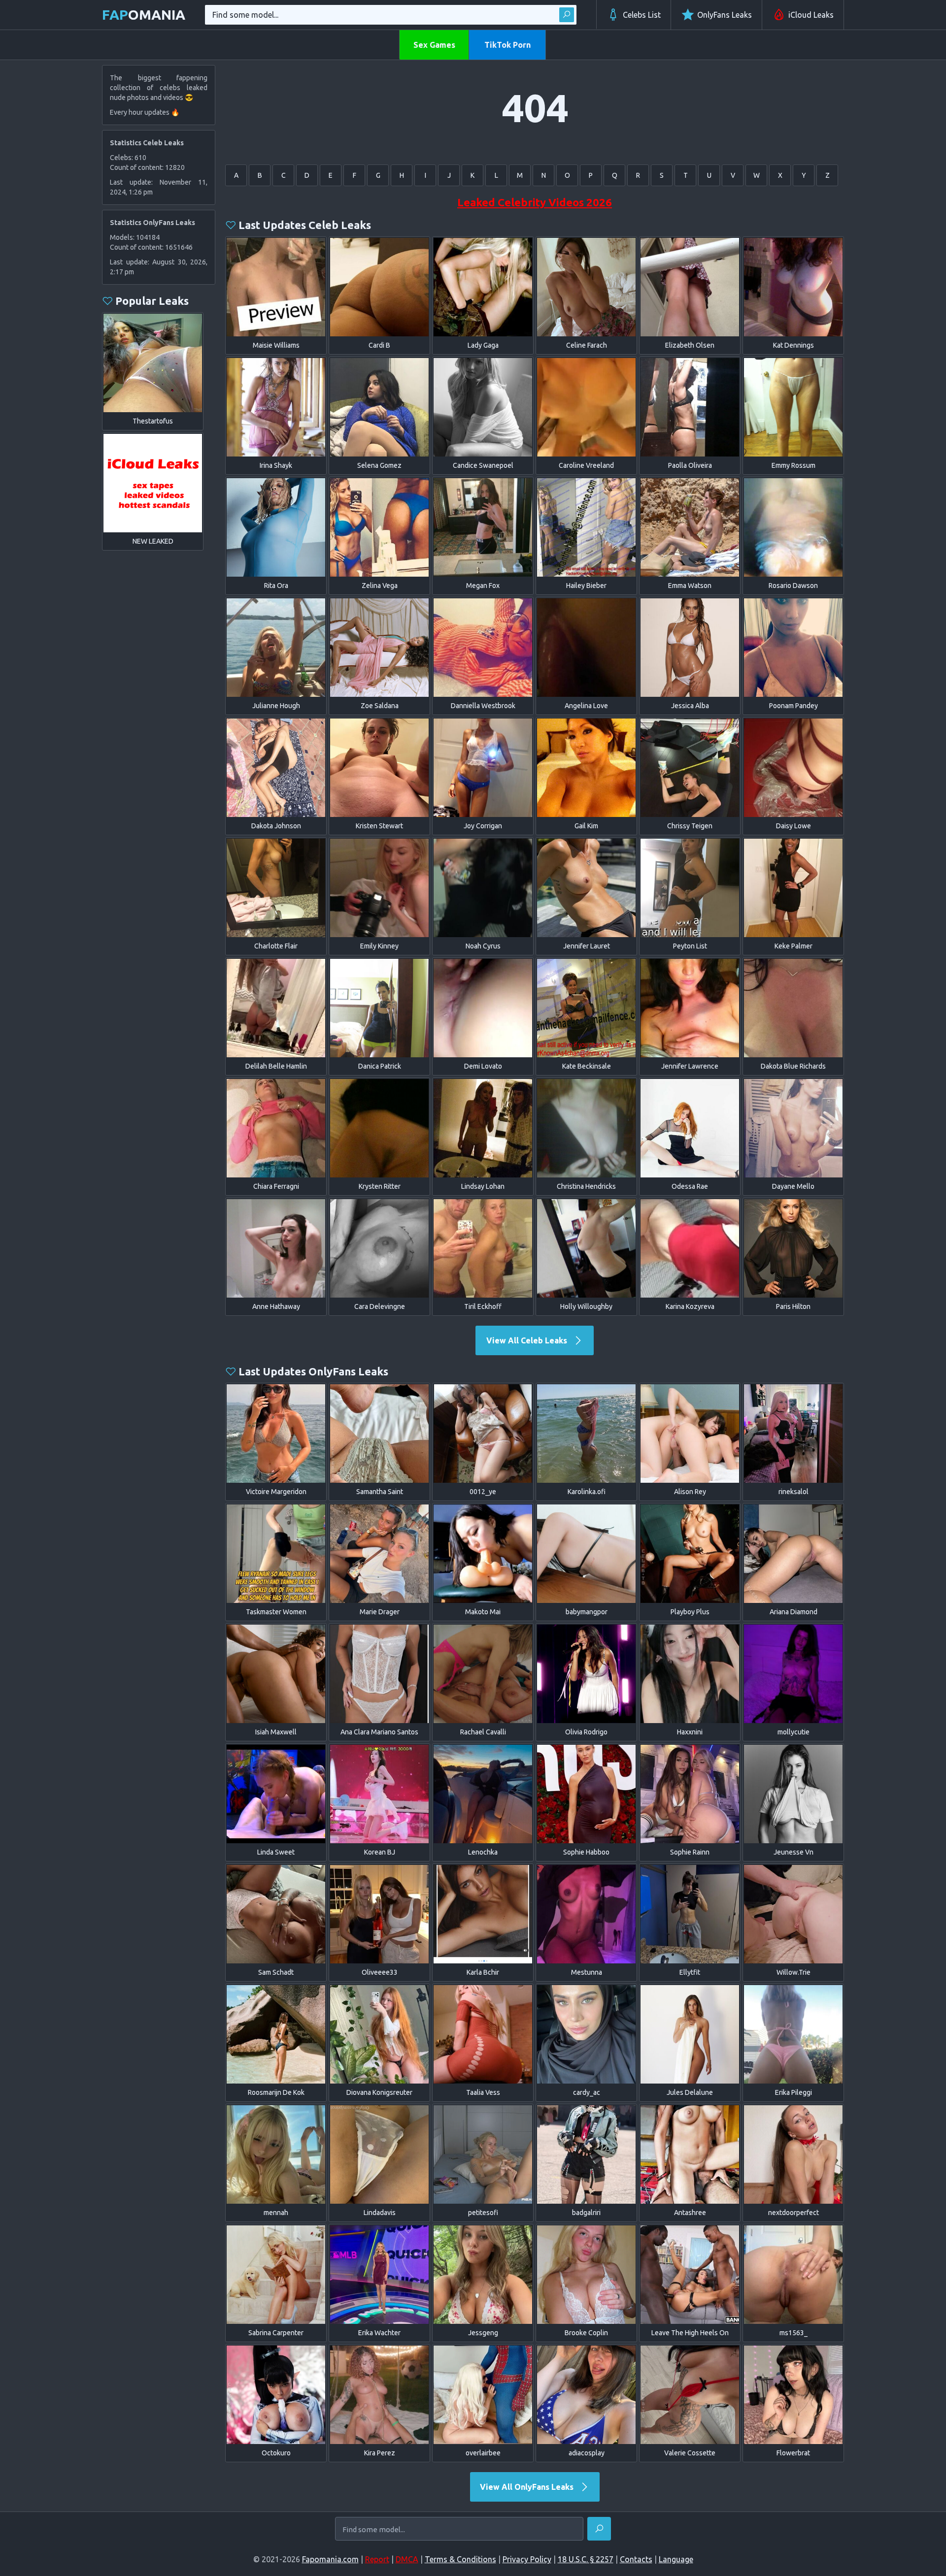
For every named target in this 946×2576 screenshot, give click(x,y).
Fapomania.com (330, 2559)
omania (144, 15)
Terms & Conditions (460, 2559)
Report (377, 2559)
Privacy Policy (527, 2559)
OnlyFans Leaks (725, 15)
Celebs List (642, 15)
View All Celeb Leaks (528, 1340)
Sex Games (434, 45)
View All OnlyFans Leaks (528, 2487)
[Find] (567, 15)
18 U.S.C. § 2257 (586, 2559)
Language (676, 2559)
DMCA (407, 2559)
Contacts (636, 2559)
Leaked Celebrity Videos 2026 (535, 202)
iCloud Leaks (811, 15)
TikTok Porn (507, 45)
